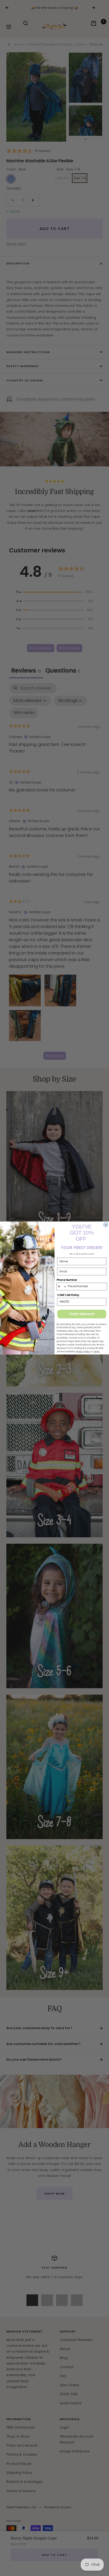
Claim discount (82, 1314)
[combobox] (62, 1286)
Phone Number (67, 1280)
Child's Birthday (68, 1295)
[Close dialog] (106, 1225)
